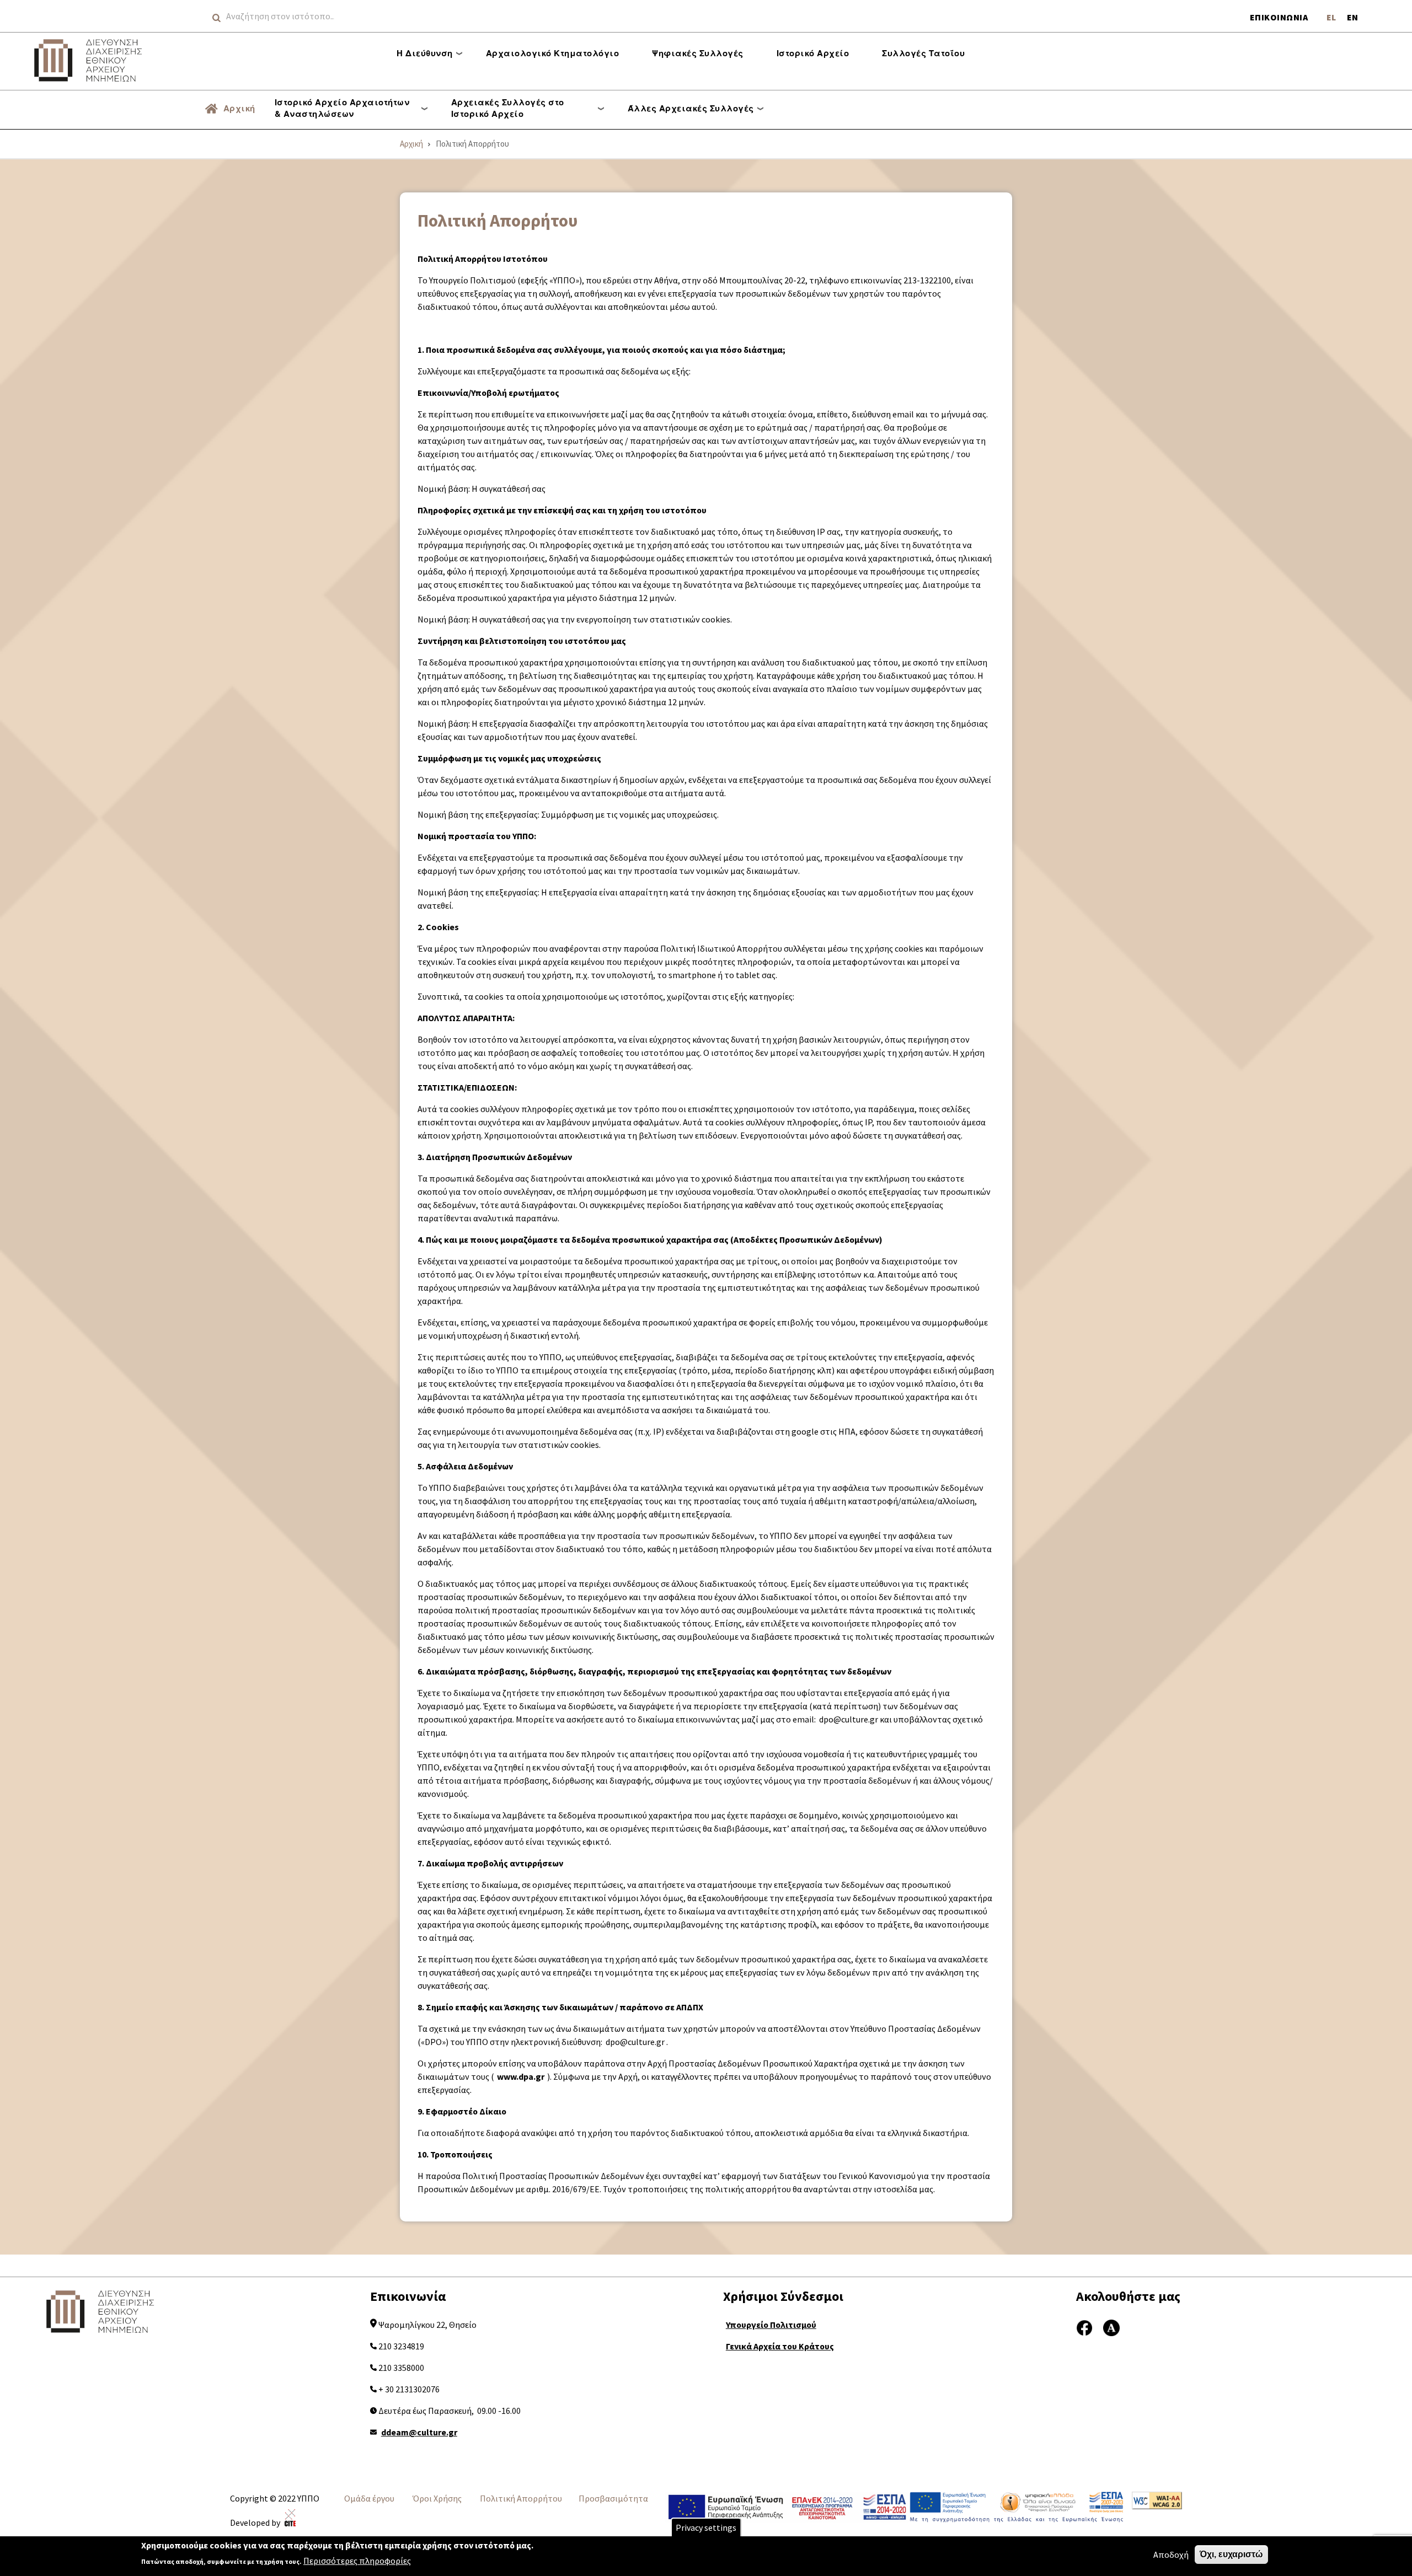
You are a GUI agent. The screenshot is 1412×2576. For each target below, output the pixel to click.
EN (1352, 17)
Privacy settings (706, 2527)
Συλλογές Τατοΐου (923, 53)
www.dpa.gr (521, 2076)
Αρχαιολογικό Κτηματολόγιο (553, 53)
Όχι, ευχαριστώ (1231, 2554)
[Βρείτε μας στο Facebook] (1084, 2326)
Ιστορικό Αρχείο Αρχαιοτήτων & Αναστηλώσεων (342, 108)
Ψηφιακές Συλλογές (698, 53)
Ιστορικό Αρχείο (813, 53)
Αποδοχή (1171, 2554)
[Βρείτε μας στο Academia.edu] (1111, 2326)
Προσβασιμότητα (613, 2498)
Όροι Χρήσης (437, 2498)
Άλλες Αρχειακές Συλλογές (691, 108)
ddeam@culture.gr (419, 2432)
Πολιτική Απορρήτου (521, 2498)
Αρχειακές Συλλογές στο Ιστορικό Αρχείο (508, 108)
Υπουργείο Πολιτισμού (771, 2325)
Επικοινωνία (1279, 17)
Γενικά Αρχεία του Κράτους (780, 2346)
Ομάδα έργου (369, 2498)
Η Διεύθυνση (425, 53)
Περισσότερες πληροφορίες (357, 2561)
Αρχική (239, 108)
